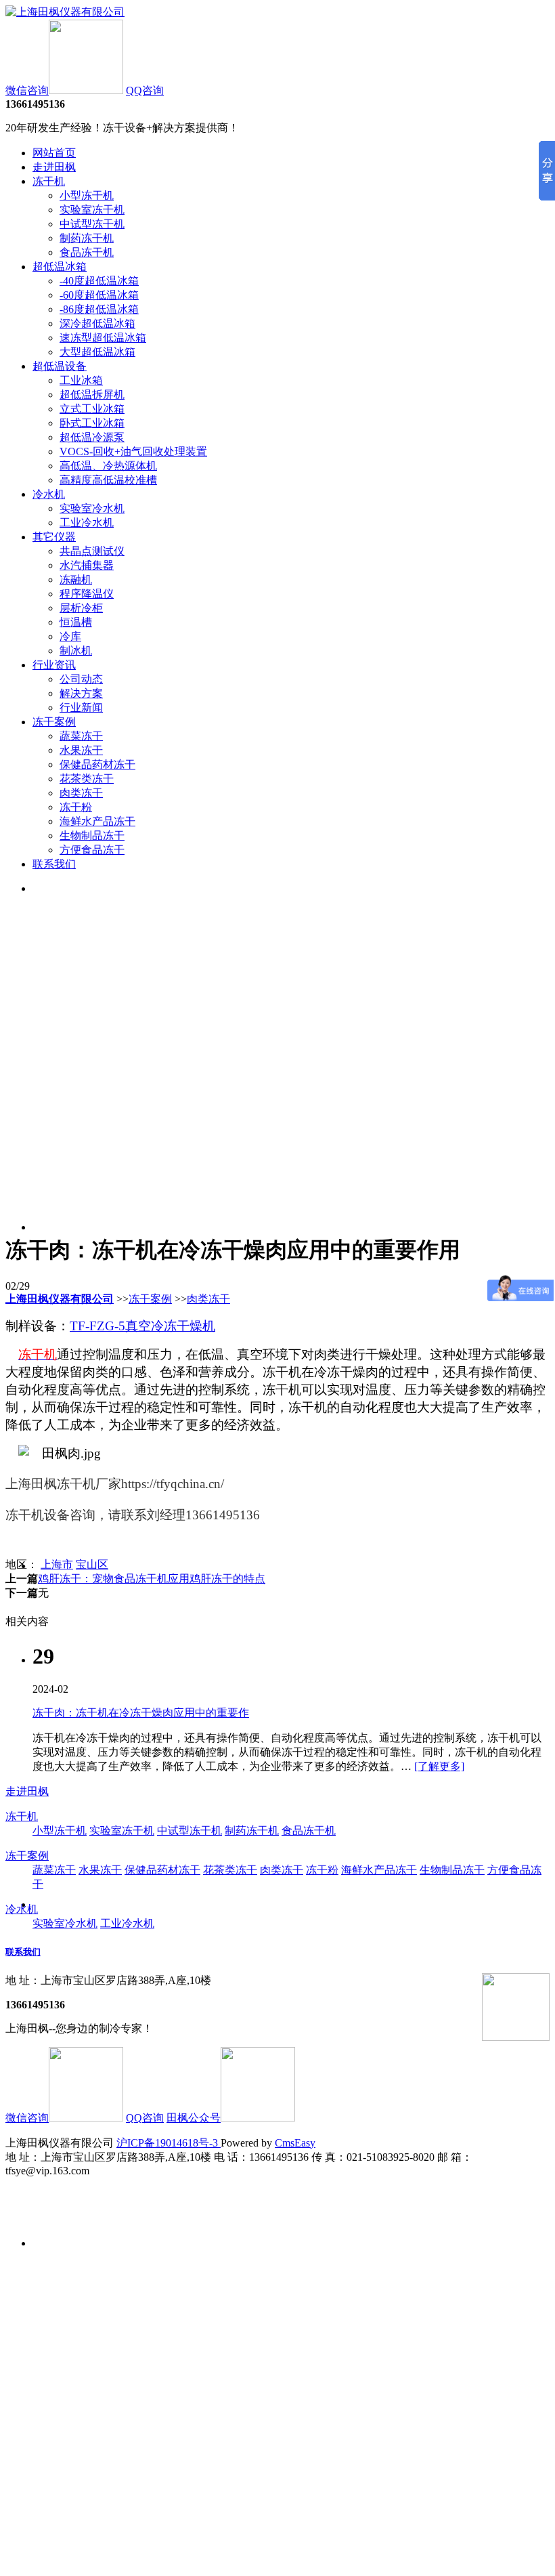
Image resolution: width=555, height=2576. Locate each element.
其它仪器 (54, 537)
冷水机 (49, 494)
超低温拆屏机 (92, 395)
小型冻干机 (87, 195)
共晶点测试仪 (92, 551)
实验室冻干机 (92, 210)
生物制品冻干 (92, 836)
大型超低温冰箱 (97, 352)
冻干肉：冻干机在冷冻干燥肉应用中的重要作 (141, 1713)
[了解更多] (439, 1766)
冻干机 (49, 181)
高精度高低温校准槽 (108, 480)
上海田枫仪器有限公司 (60, 1299)
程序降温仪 (87, 594)
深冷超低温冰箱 (97, 323)
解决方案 (81, 693)
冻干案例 (54, 722)
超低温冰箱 (60, 267)
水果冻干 (81, 750)
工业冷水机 (87, 523)
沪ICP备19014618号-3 (169, 2143)
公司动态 (81, 679)
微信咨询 (27, 90)
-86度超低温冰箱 (99, 309)
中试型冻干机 (92, 224)
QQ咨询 (145, 90)
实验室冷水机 (92, 508)
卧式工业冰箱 (92, 423)
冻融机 (76, 579)
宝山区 (92, 1564)
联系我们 (54, 864)
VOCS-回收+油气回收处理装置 (133, 451)
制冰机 (76, 651)
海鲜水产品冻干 (97, 821)
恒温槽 (76, 622)
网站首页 (54, 153)
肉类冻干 (81, 793)
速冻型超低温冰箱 (103, 338)
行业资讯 (54, 665)
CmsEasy (295, 2143)
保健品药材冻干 (97, 764)
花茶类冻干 (87, 779)
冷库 (70, 636)
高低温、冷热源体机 (108, 466)
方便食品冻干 (92, 850)
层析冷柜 (81, 608)
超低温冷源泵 (92, 437)
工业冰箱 (81, 380)
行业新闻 (81, 708)
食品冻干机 (87, 252)
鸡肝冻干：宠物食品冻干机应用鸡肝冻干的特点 (152, 1579)
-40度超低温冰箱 (99, 281)
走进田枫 (54, 167)
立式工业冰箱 (92, 409)
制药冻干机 (87, 238)
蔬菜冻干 (81, 736)
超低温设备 (60, 366)
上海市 (57, 1564)
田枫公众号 (194, 2118)
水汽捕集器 (87, 565)
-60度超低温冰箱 (99, 295)
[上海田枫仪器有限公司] (65, 12)
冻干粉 (76, 807)
